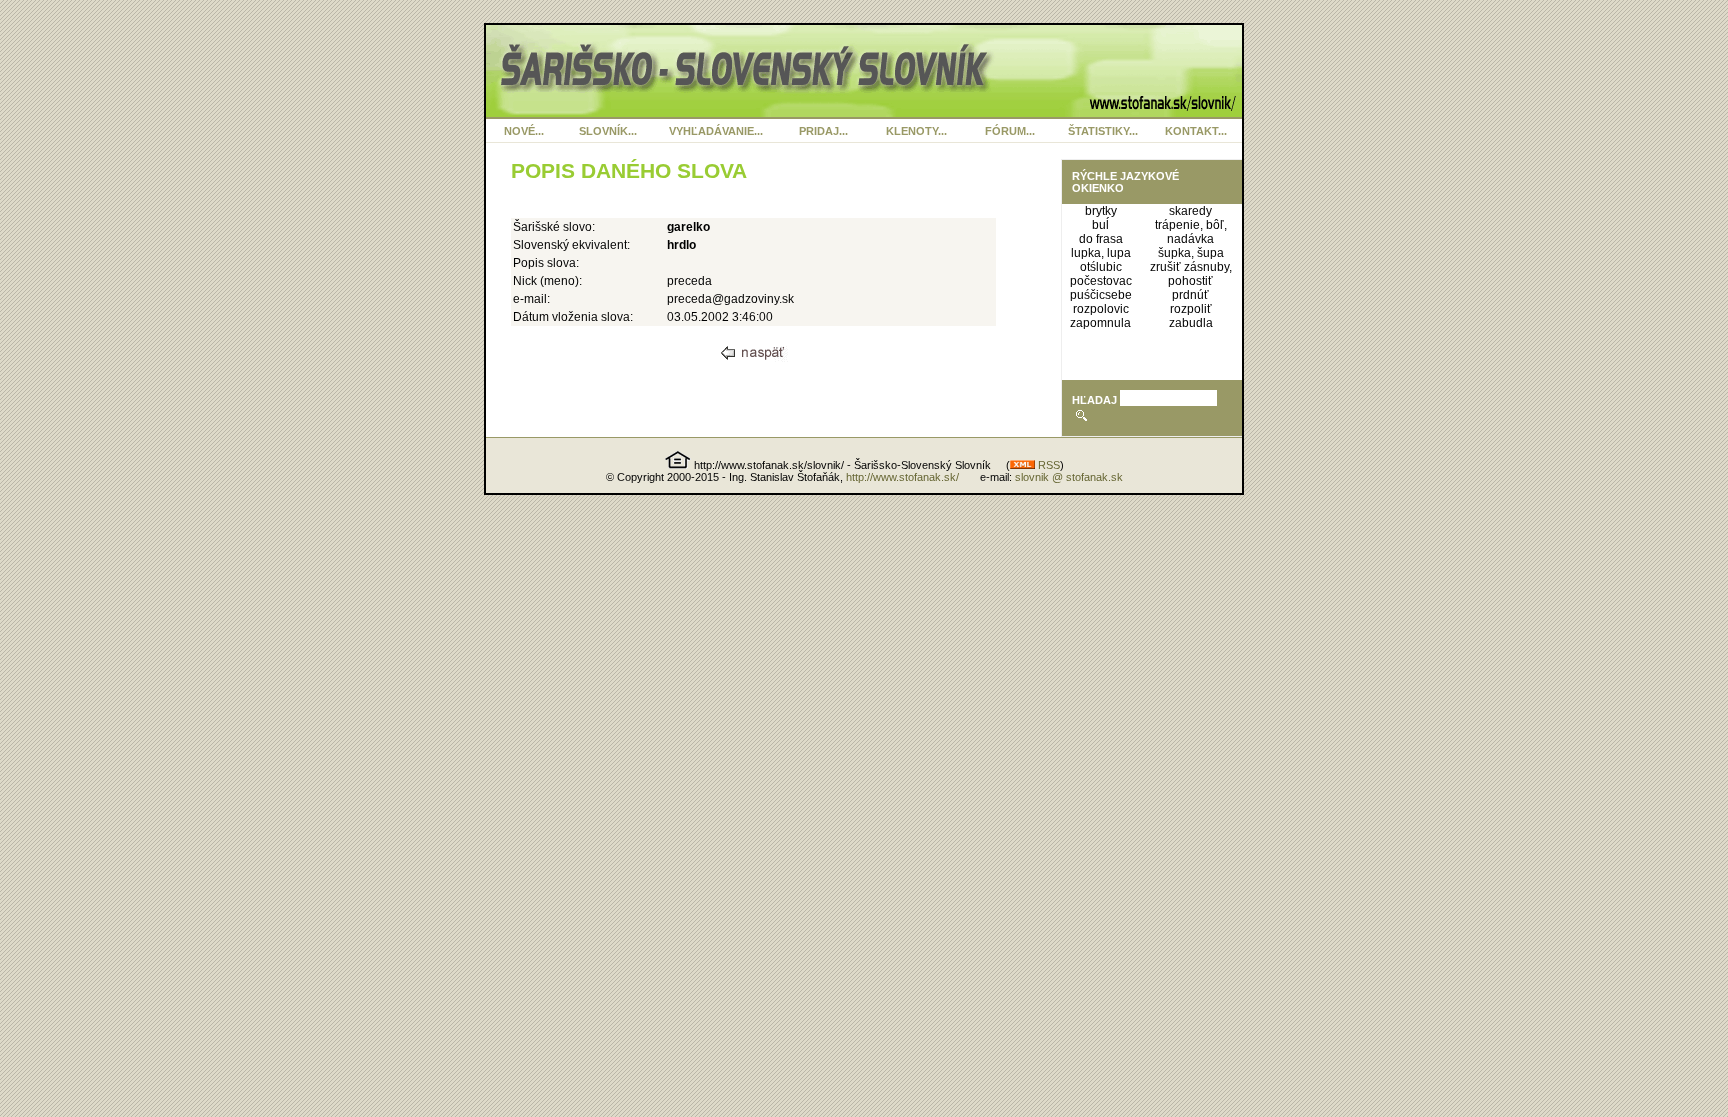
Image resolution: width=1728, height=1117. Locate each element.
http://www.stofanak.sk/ (902, 477)
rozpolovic (1101, 309)
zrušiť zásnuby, (1191, 267)
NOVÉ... (524, 131)
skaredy (1190, 211)
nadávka (1190, 239)
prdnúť (1190, 295)
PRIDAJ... (823, 131)
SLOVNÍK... (608, 131)
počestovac (1101, 281)
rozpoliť (1191, 309)
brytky (1101, 211)
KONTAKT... (1196, 131)
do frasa (1101, 239)
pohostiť (1190, 281)
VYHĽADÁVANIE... (716, 131)
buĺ (1100, 225)
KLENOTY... (916, 131)
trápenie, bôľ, (1191, 225)
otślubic (1101, 267)
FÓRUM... (1010, 131)
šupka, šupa (1191, 253)
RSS (1047, 465)
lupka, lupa (1101, 253)
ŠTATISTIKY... (1103, 131)
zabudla (1191, 323)
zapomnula (1100, 323)
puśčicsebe (1101, 295)
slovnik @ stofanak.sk (1069, 477)
